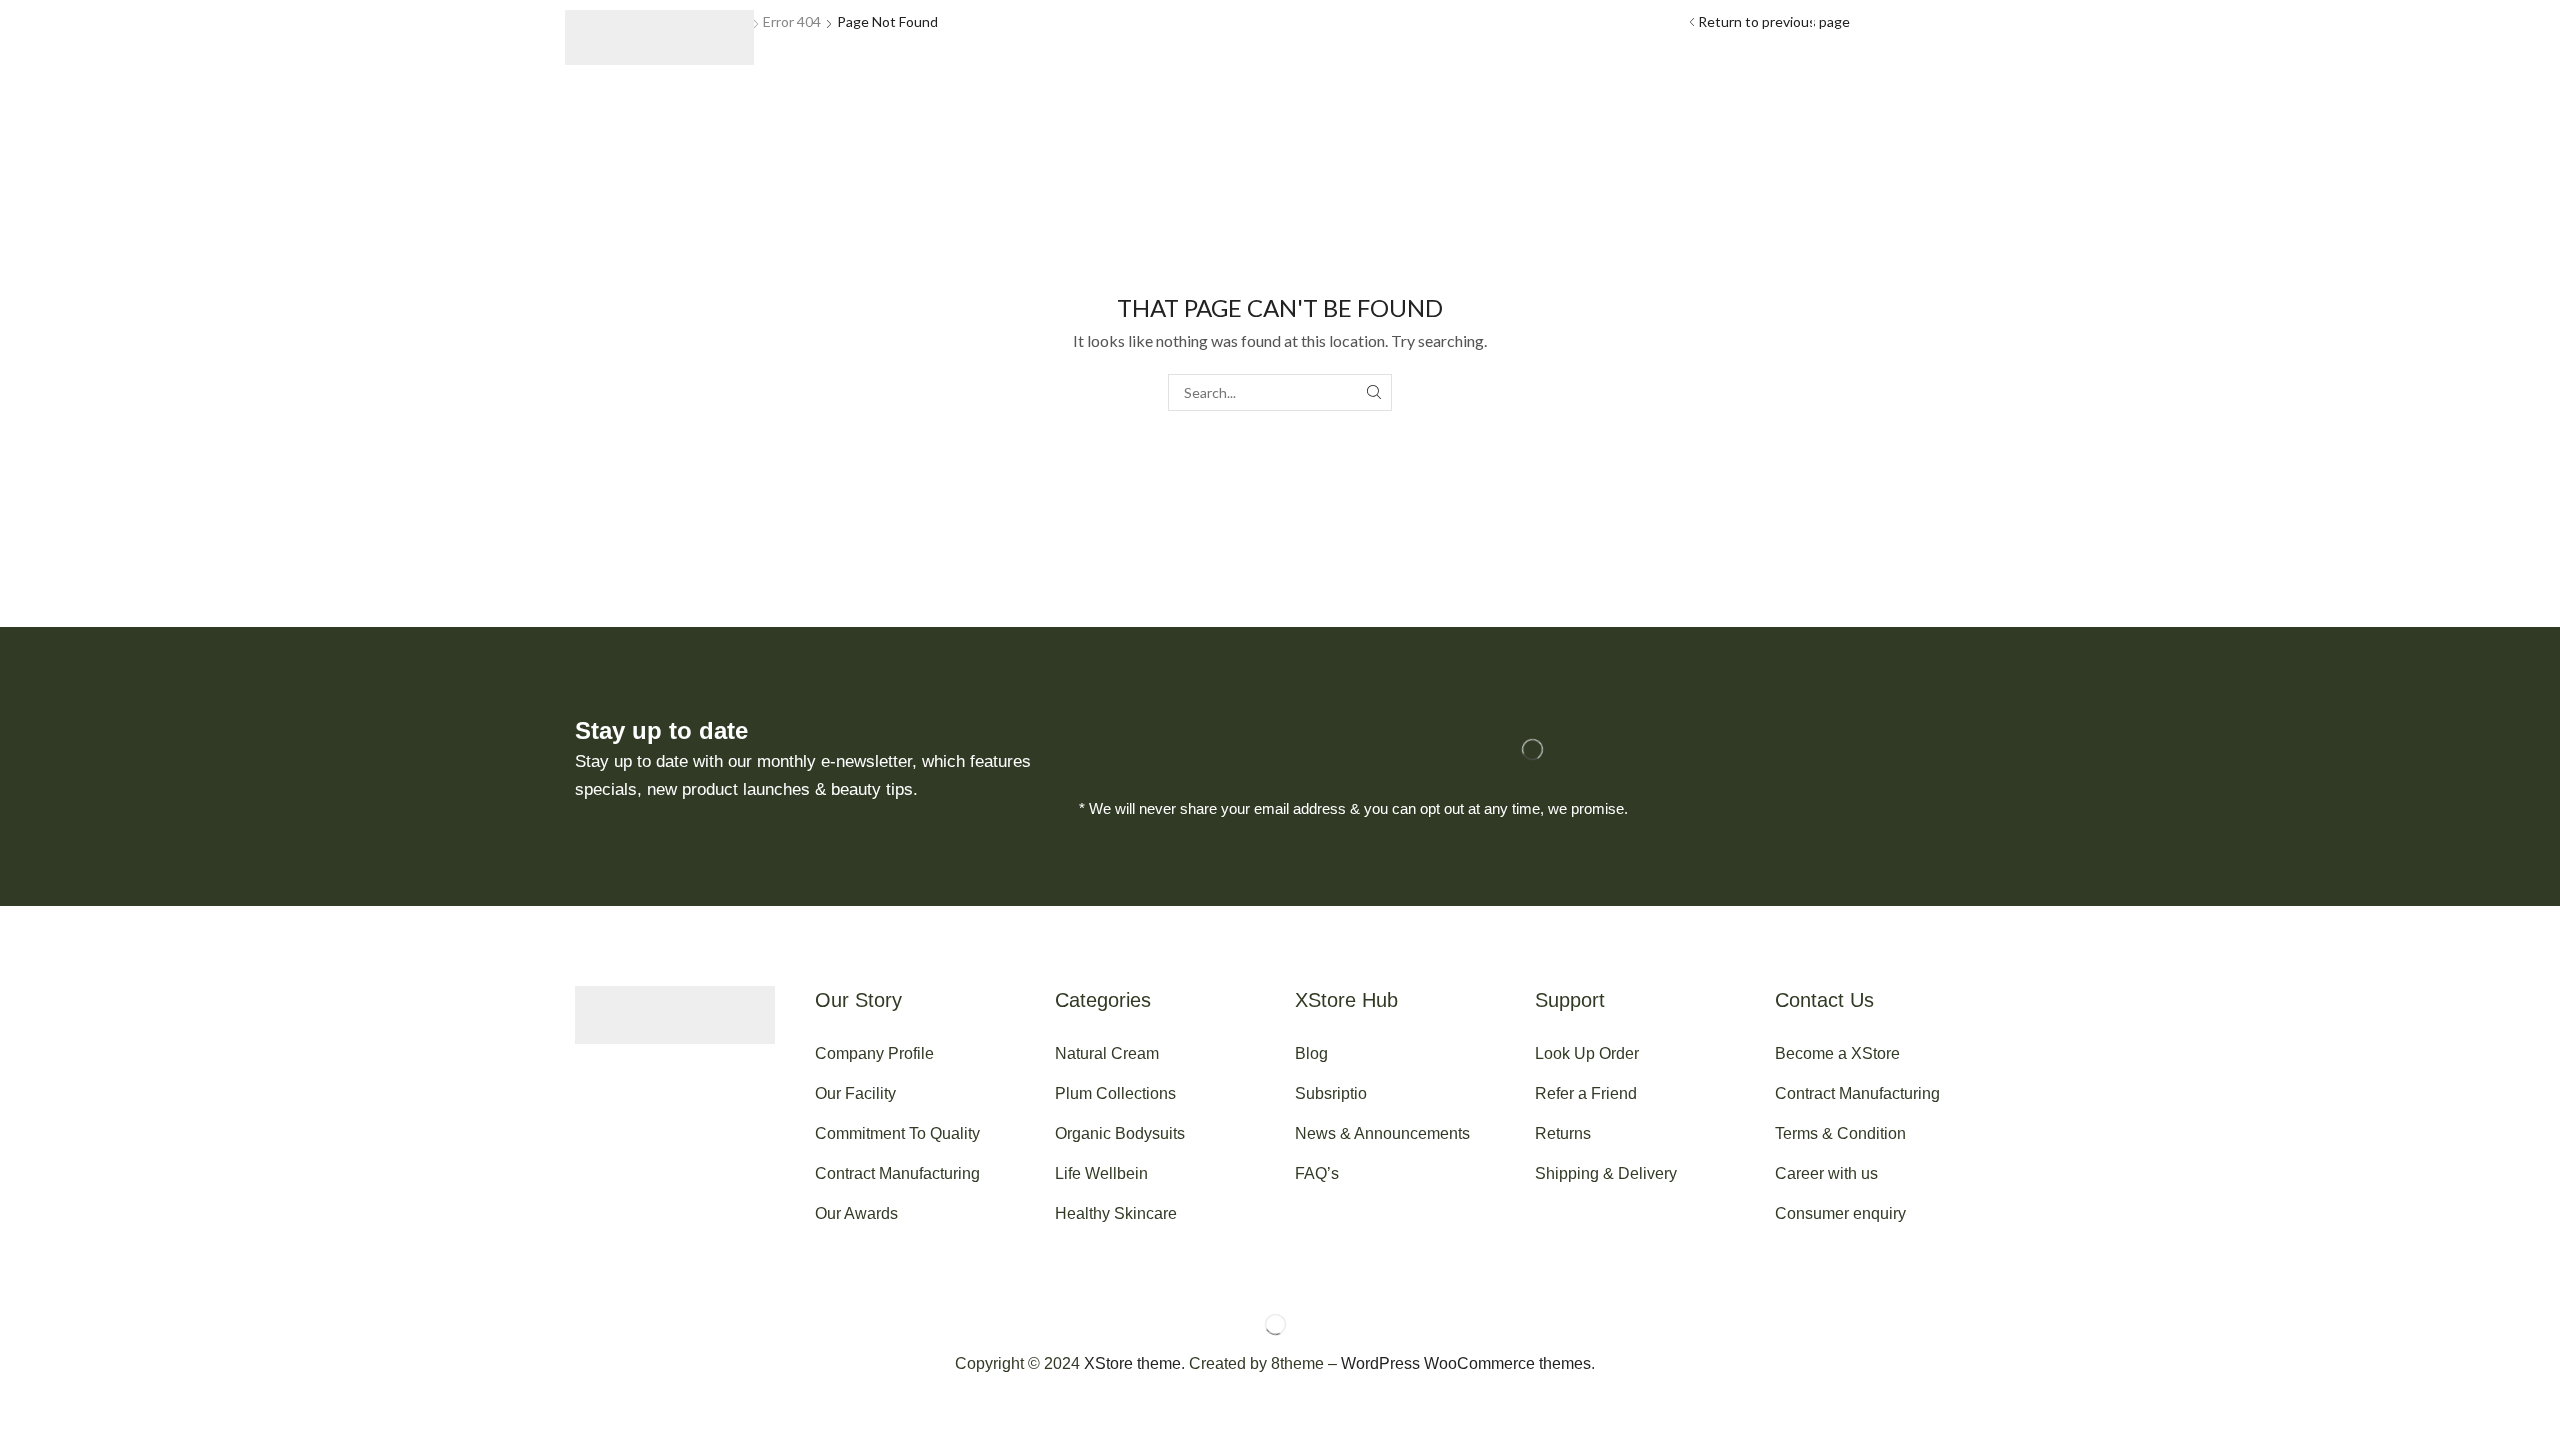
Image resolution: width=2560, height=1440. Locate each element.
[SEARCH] (1373, 392)
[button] (826, 38)
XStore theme (1132, 1363)
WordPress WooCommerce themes (1466, 1363)
